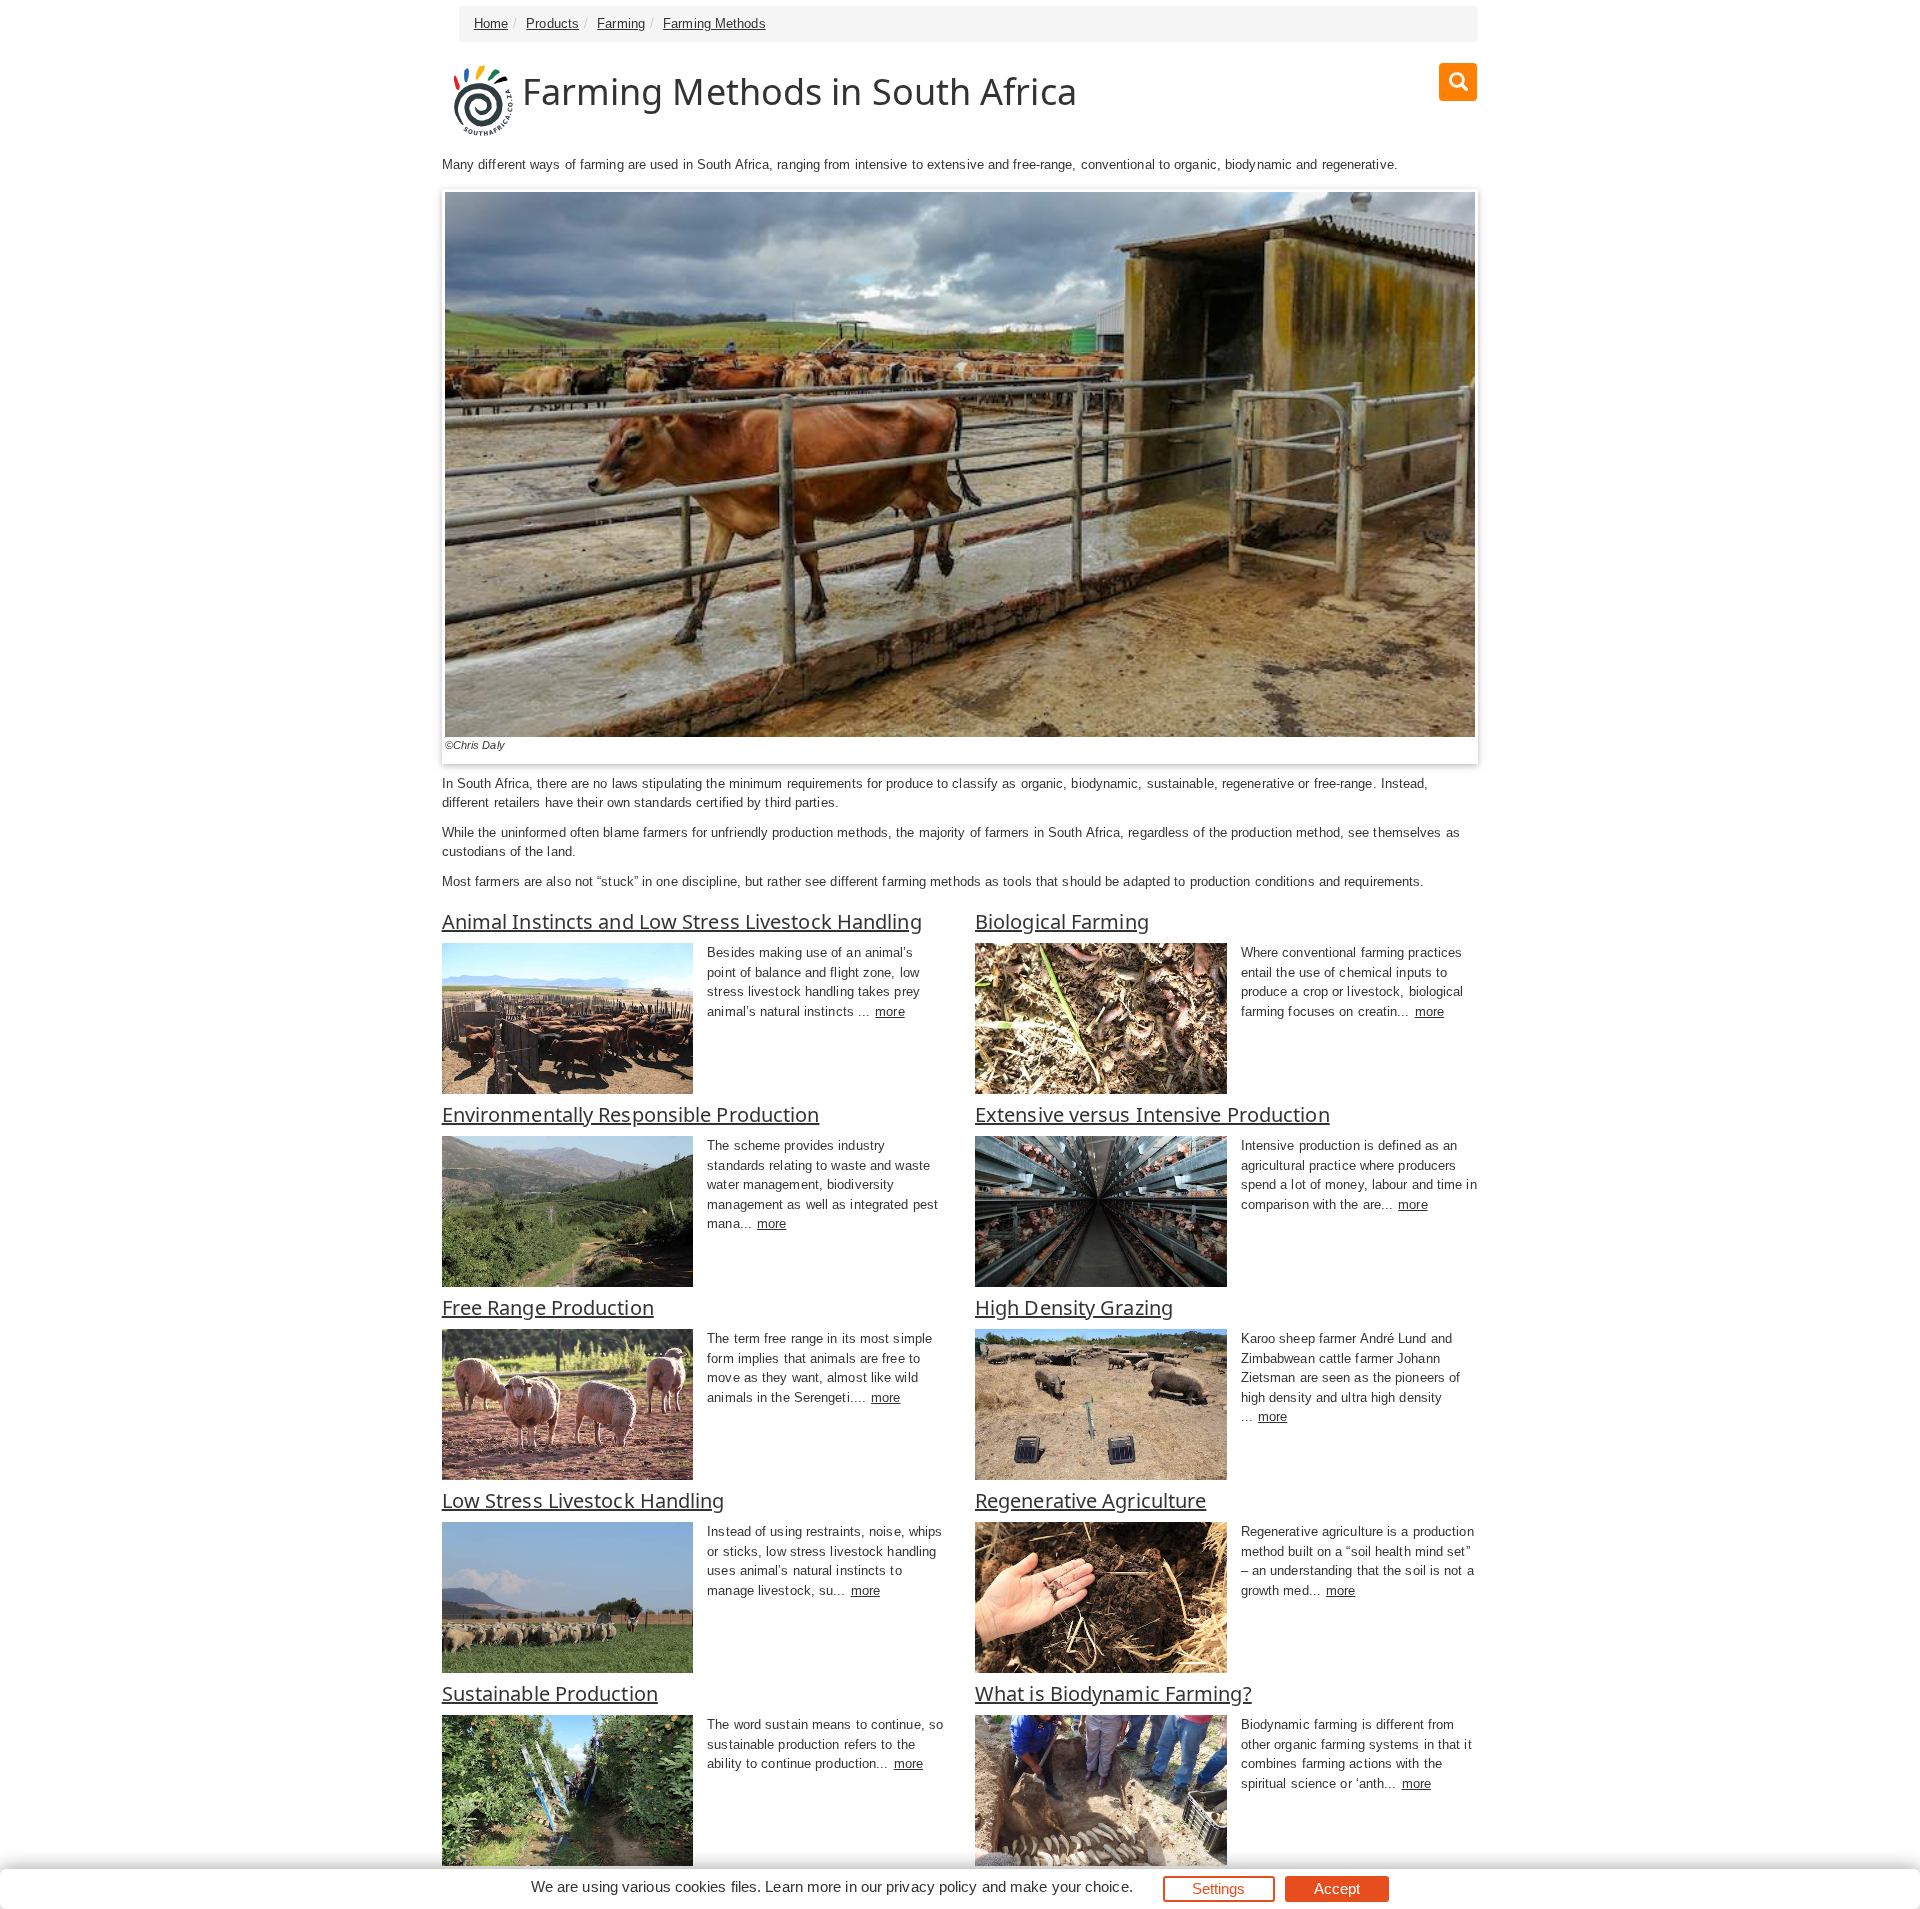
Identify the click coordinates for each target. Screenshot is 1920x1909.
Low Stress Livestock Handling (583, 1500)
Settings (1219, 1888)
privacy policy (931, 1886)
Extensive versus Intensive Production (1152, 1114)
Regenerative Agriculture (1090, 1500)
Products (552, 23)
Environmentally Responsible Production (631, 1114)
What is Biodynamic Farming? (1113, 1693)
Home (491, 23)
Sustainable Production (550, 1693)
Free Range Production (548, 1307)
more (889, 1011)
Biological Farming (1062, 921)
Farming (621, 23)
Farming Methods (714, 23)
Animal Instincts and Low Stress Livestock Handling (682, 921)
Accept (1337, 1888)
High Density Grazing (1074, 1307)
